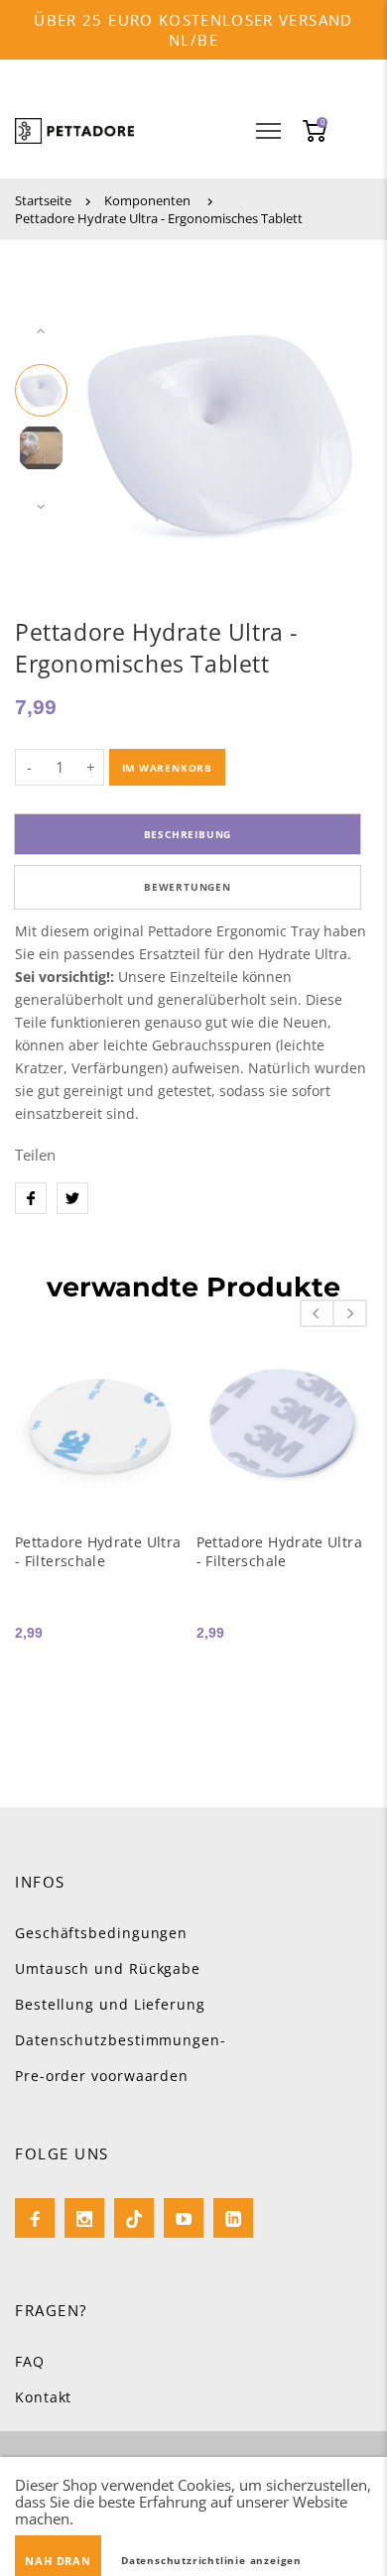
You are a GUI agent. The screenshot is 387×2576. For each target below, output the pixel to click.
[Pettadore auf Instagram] (84, 2218)
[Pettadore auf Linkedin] (233, 2218)
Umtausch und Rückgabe (108, 1968)
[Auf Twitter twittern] (72, 1198)
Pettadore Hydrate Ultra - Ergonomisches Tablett (159, 218)
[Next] (327, 420)
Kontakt (43, 2397)
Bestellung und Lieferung (110, 2004)
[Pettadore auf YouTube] (184, 2218)
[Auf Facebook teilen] (31, 1198)
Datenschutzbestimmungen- (121, 2040)
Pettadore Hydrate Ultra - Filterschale (98, 1551)
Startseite (43, 200)
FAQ (30, 2361)
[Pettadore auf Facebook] (35, 2218)
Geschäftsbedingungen (101, 1933)
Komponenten (147, 200)
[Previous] (112, 420)
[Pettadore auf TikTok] (134, 2218)
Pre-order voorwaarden (102, 2076)
